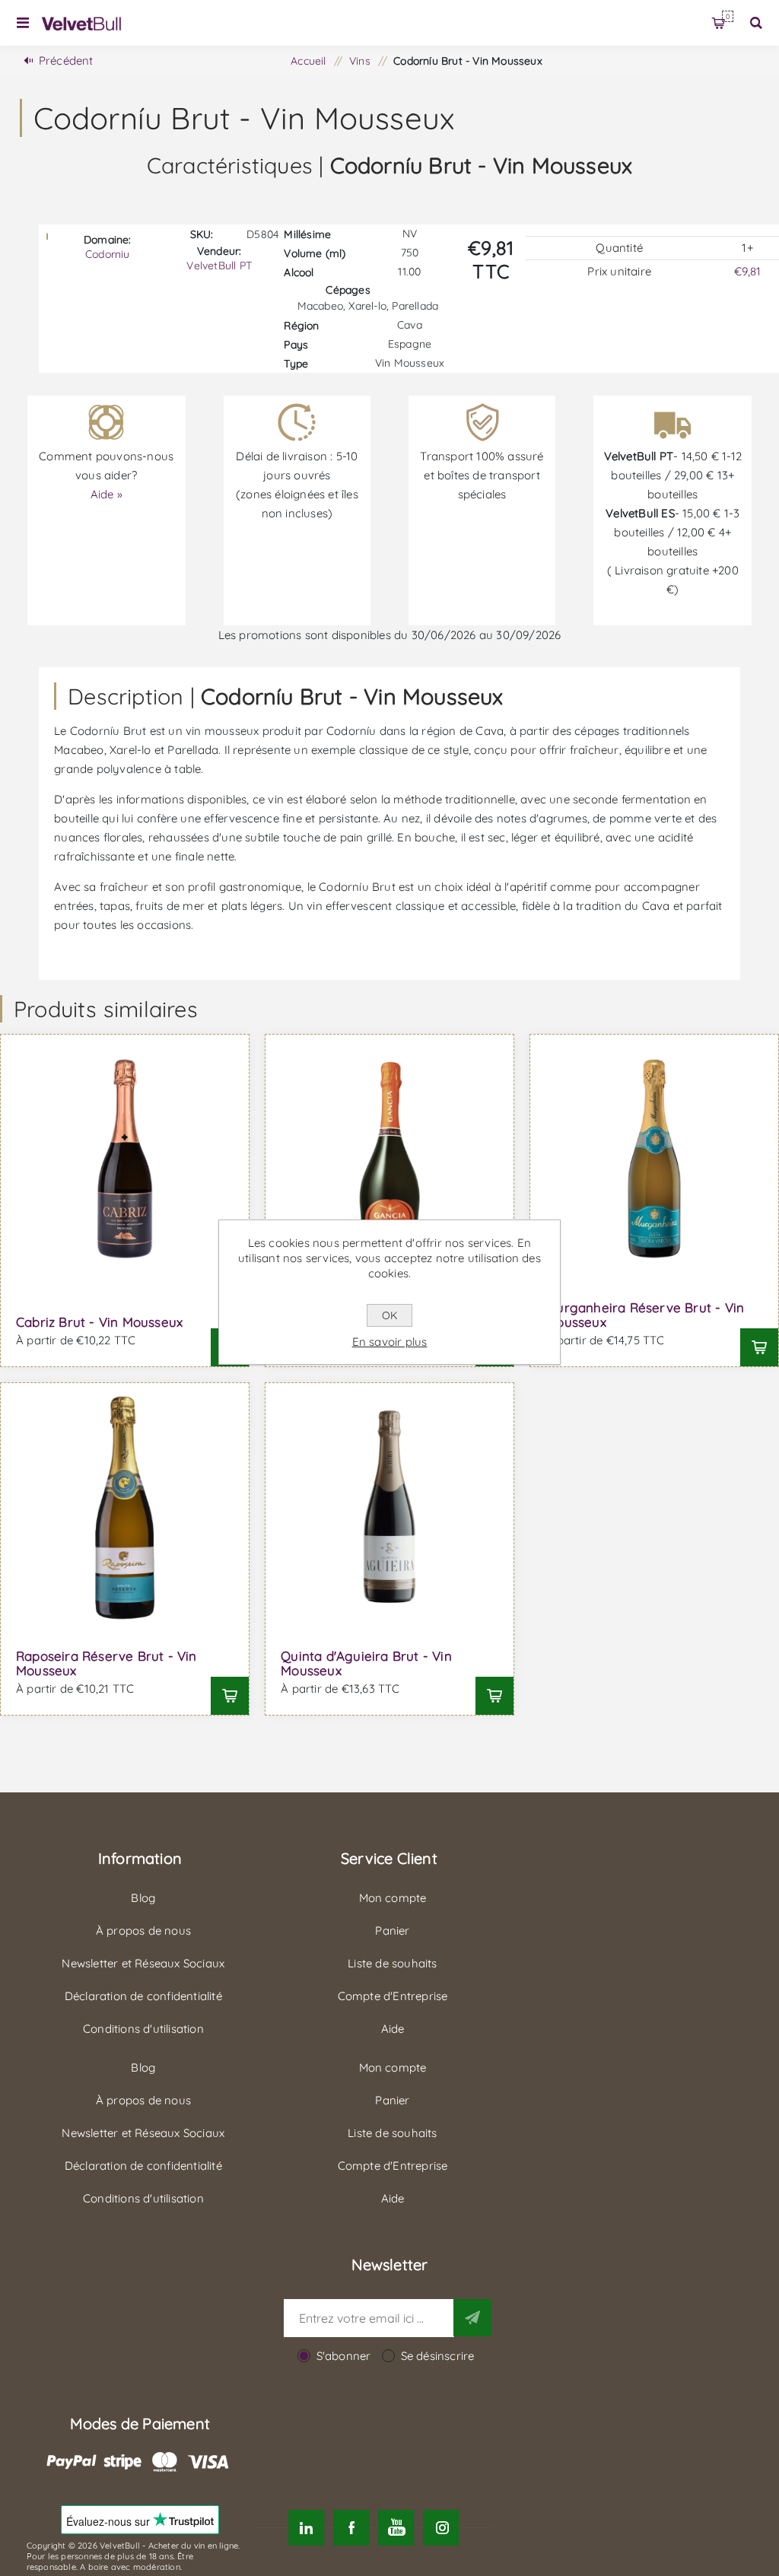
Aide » (107, 494)
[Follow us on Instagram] (442, 2528)
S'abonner (344, 2356)
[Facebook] (351, 2528)
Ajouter (759, 1347)
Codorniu (108, 254)
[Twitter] (306, 2528)
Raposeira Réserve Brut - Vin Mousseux (107, 1663)
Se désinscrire (438, 2356)
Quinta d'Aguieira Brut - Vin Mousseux (366, 1663)
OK (389, 1315)
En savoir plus (390, 1342)
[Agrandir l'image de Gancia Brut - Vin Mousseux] (389, 1159)
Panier (728, 16)
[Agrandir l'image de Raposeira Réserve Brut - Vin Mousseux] (125, 1507)
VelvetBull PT (219, 266)
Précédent (66, 60)
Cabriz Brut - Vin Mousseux (99, 1322)
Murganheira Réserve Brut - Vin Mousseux (645, 1315)
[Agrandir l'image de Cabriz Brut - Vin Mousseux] (125, 1159)
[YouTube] (396, 2528)
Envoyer (472, 2317)
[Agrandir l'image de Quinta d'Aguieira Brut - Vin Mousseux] (389, 1507)
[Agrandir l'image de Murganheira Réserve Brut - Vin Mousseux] (654, 1159)
